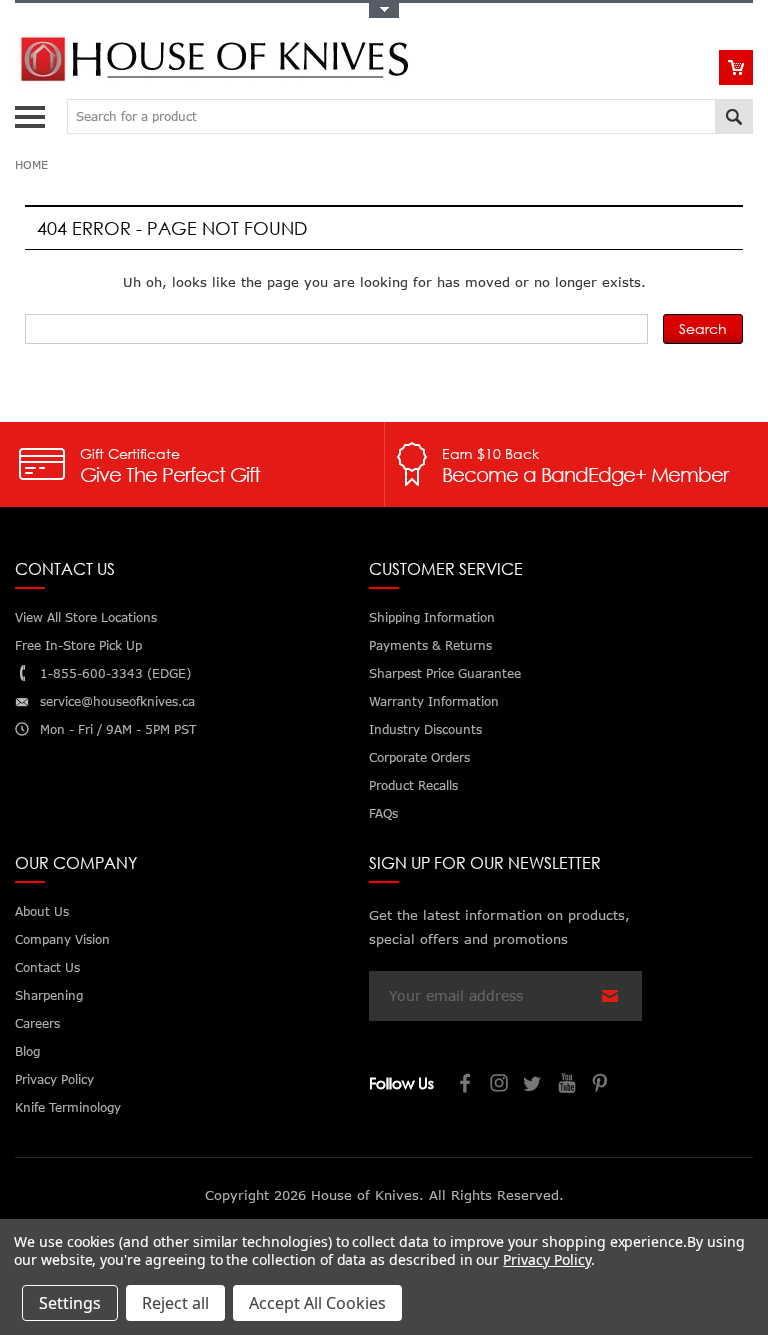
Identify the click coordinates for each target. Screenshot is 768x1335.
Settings (70, 1303)
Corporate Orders (419, 757)
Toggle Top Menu (384, 10)
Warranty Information (434, 701)
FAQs (383, 813)
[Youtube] (568, 1085)
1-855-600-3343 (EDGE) (115, 673)
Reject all (175, 1303)
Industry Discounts (425, 729)
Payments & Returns (430, 645)
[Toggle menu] (32, 112)
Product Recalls (413, 785)
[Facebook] (466, 1085)
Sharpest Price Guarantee (445, 673)
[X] (534, 1085)
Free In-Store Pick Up (78, 645)
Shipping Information (432, 617)
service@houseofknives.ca (117, 701)
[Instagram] (500, 1085)
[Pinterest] (602, 1085)
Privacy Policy (546, 1259)
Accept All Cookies (317, 1303)
